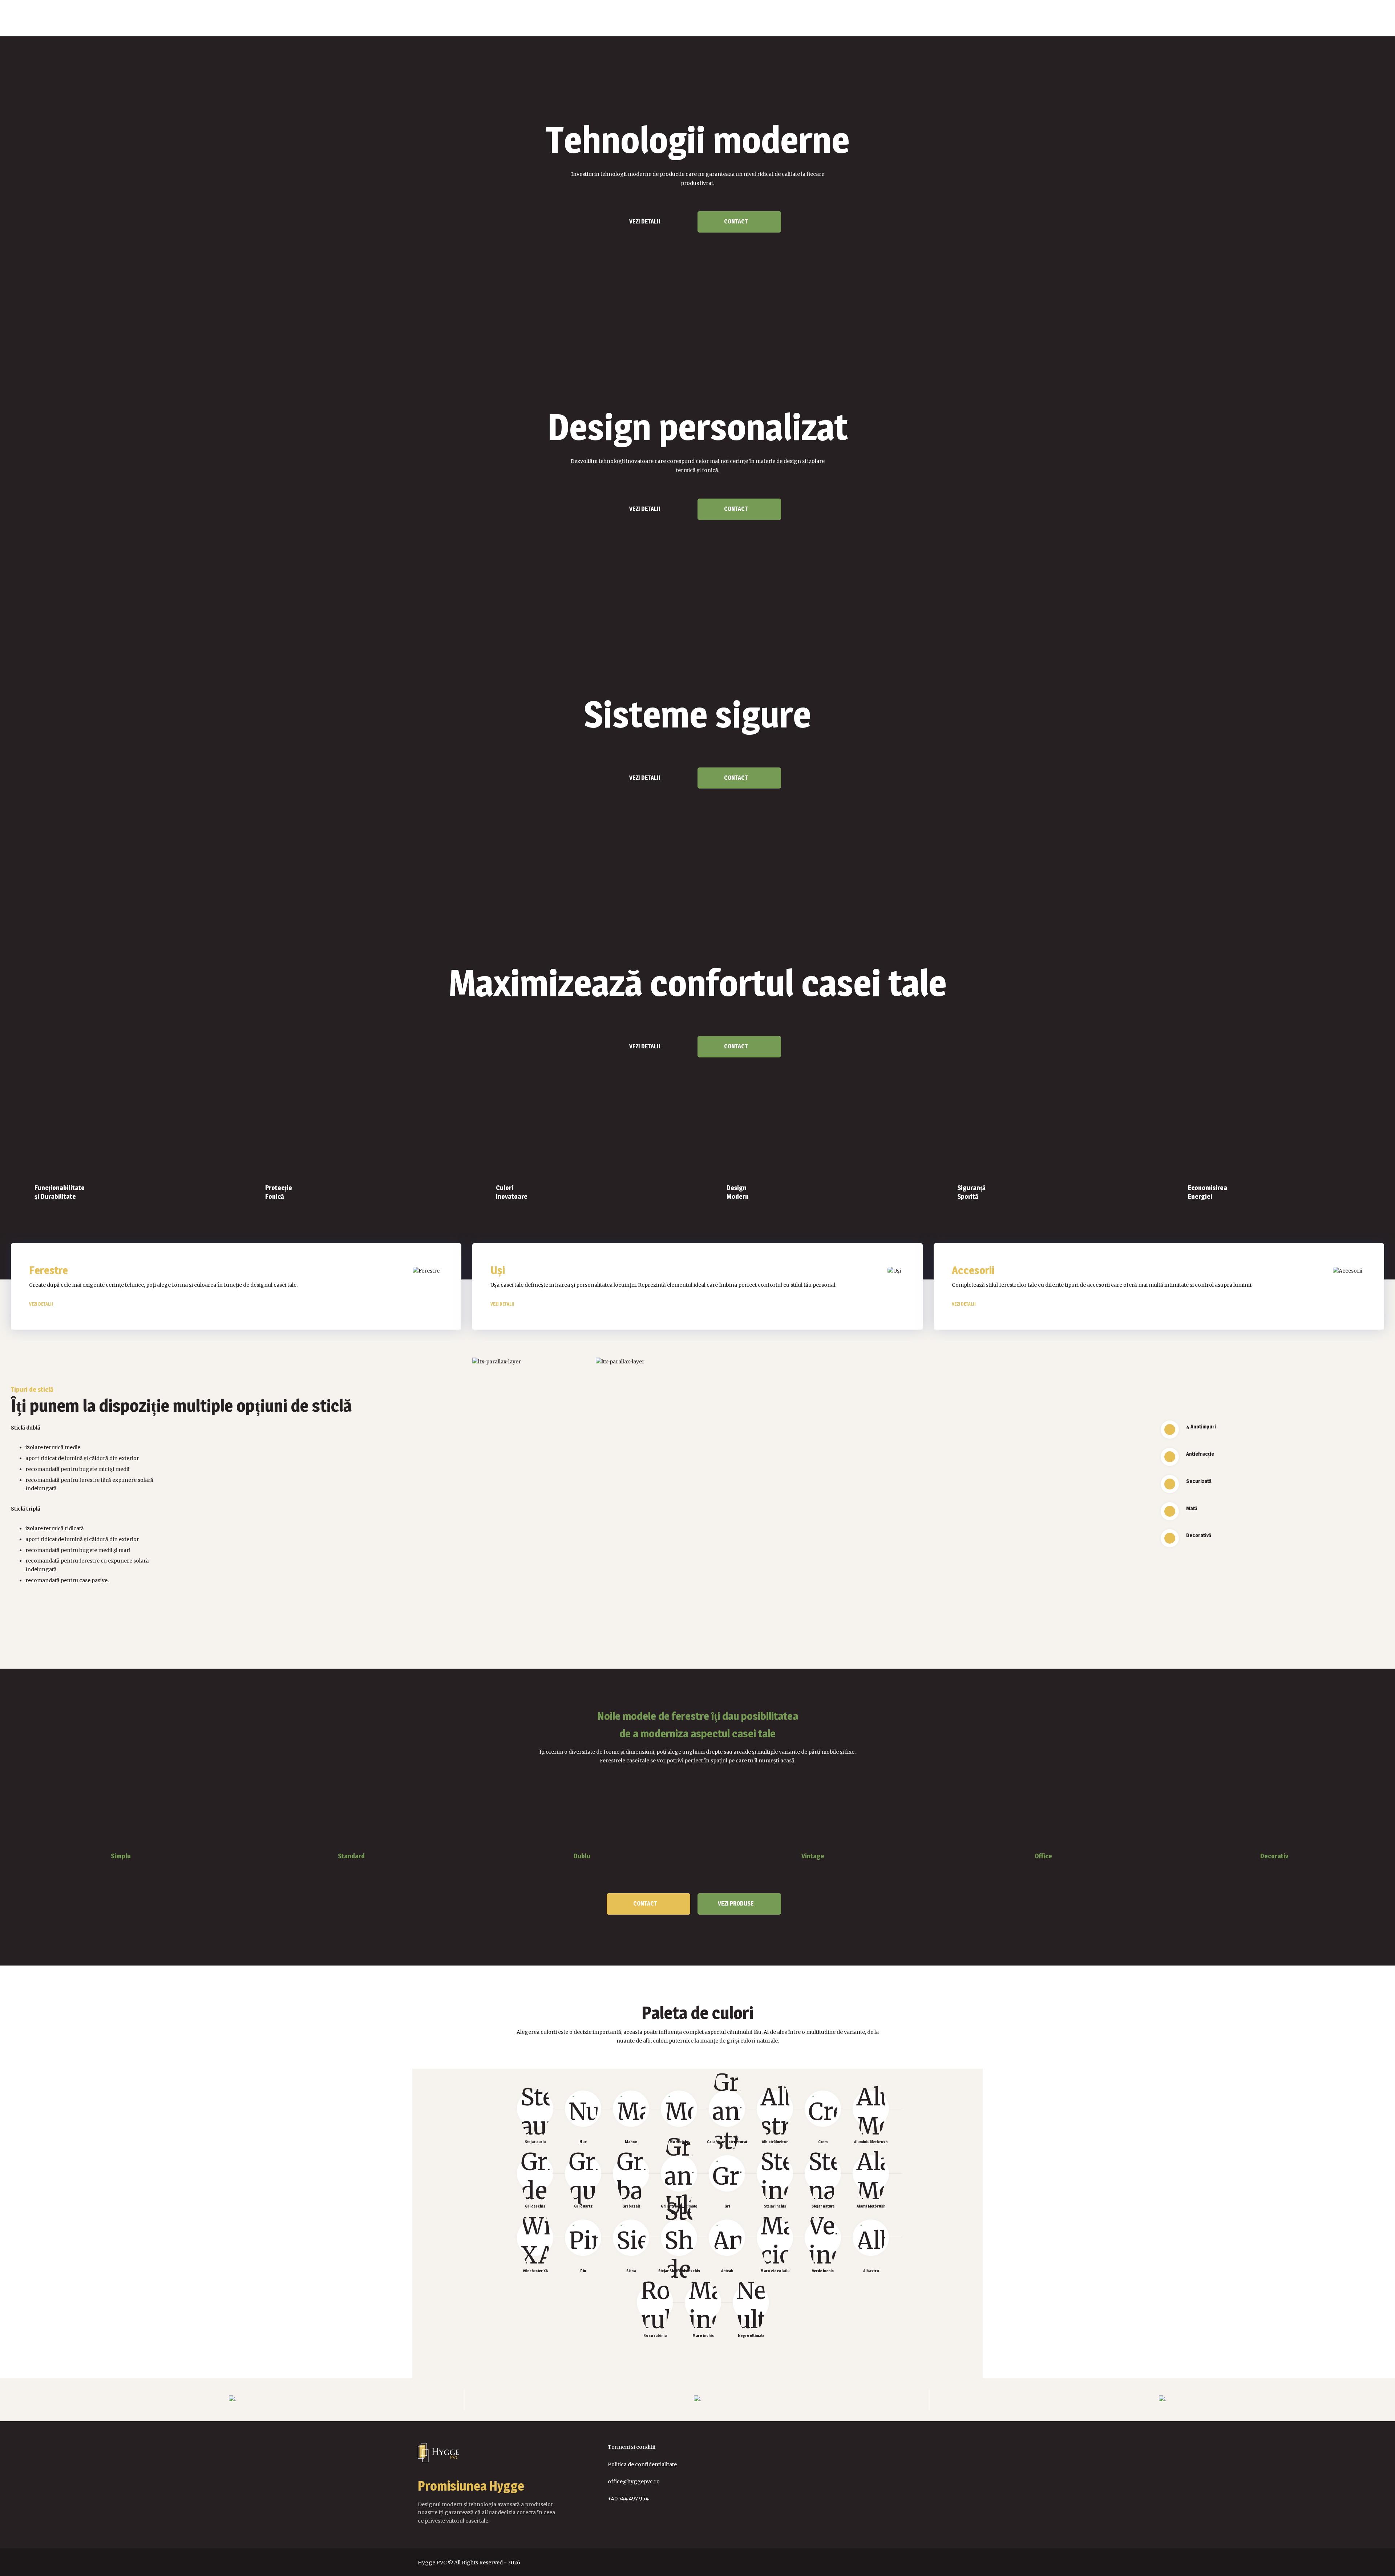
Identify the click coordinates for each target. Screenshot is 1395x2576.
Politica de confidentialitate (642, 2464)
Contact (736, 221)
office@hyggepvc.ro (634, 2482)
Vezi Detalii (645, 221)
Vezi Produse (736, 1904)
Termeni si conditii (632, 2447)
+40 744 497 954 (628, 2499)
